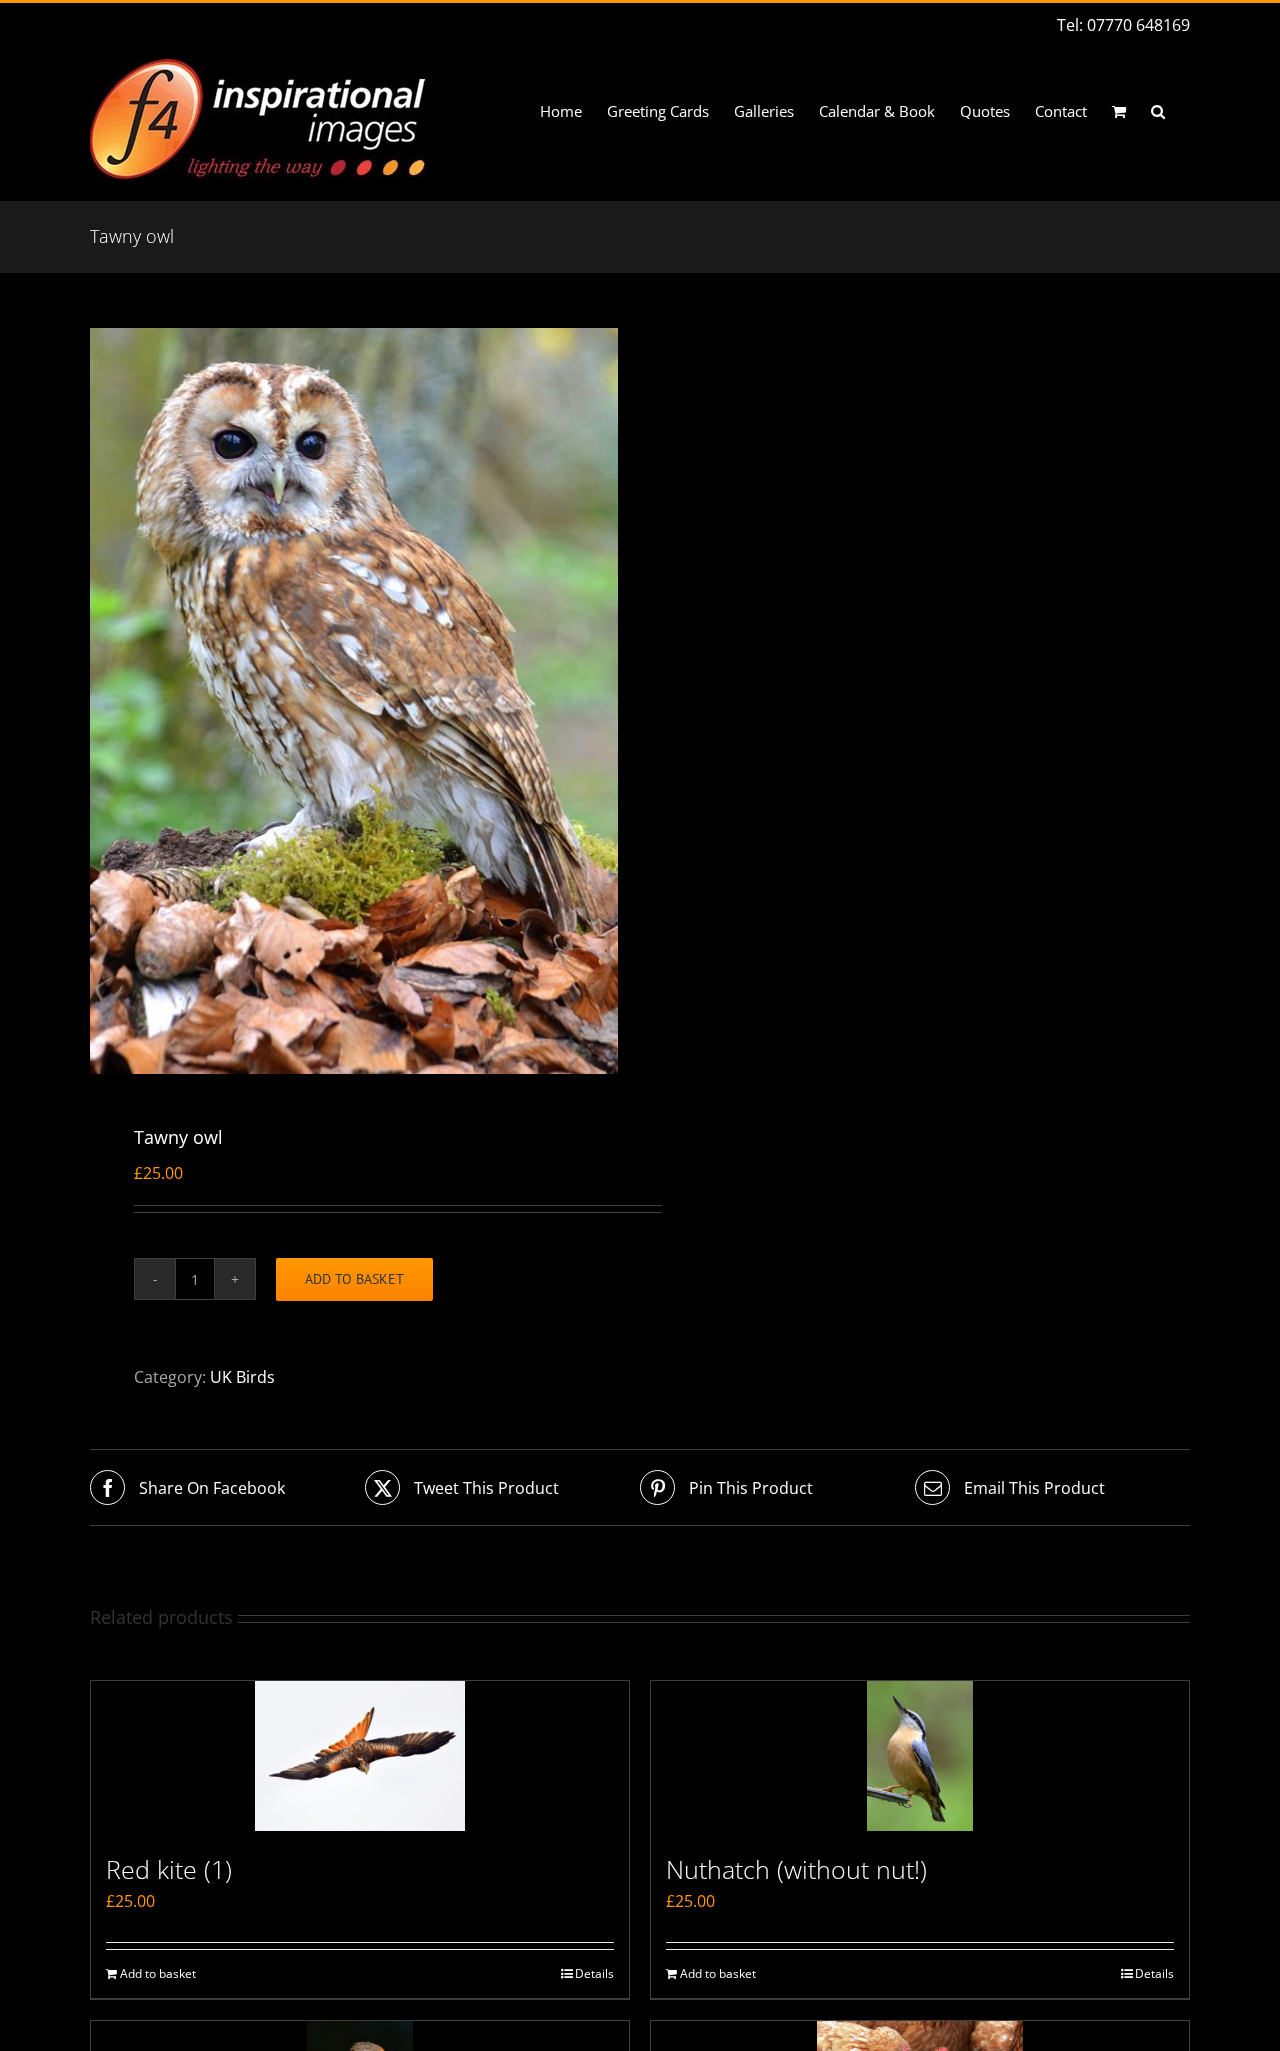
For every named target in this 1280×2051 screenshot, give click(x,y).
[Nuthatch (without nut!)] (920, 1756)
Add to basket (354, 1279)
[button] (1158, 111)
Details (594, 1973)
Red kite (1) (169, 1869)
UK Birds (242, 1377)
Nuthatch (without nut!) (796, 1869)
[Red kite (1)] (360, 1756)
